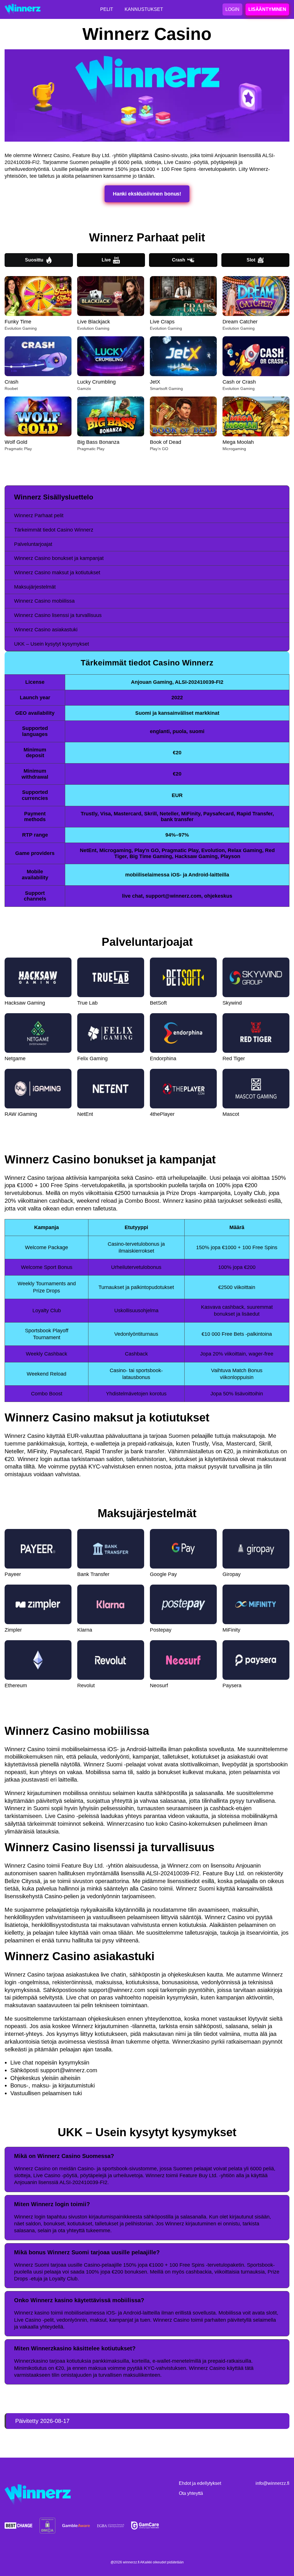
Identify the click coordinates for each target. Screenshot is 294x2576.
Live (106, 260)
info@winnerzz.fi (272, 2483)
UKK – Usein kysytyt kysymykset (52, 644)
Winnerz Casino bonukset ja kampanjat (59, 558)
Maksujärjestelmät (35, 587)
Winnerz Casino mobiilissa (44, 601)
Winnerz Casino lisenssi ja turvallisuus (58, 615)
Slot (251, 260)
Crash (179, 260)
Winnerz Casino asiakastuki (46, 630)
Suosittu (34, 260)
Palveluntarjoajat (33, 544)
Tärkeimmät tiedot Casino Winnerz (54, 530)
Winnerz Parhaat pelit (39, 515)
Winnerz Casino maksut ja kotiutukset (57, 573)
